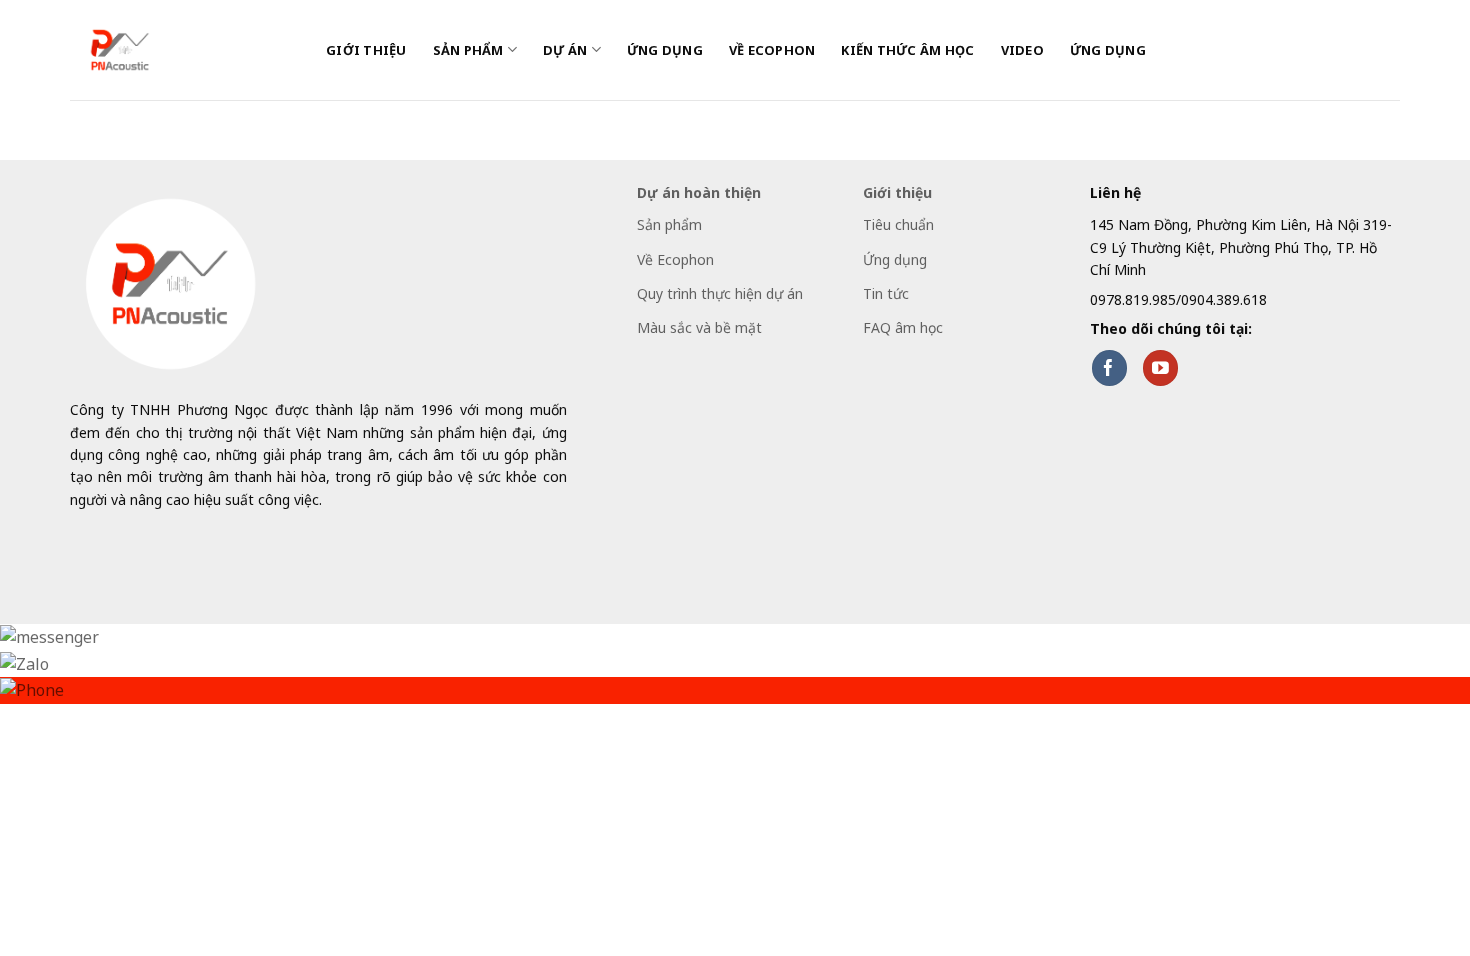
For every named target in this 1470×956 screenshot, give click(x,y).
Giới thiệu (366, 50)
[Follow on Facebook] (1109, 368)
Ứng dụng (665, 50)
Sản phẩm (468, 50)
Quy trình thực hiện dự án (720, 293)
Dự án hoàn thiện (699, 192)
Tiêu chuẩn (898, 224)
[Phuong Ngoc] (183, 50)
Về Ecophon (772, 50)
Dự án (565, 50)
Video (1022, 50)
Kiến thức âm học (907, 50)
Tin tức (886, 293)
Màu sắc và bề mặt (699, 327)
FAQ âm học (903, 327)
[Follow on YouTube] (1160, 368)
